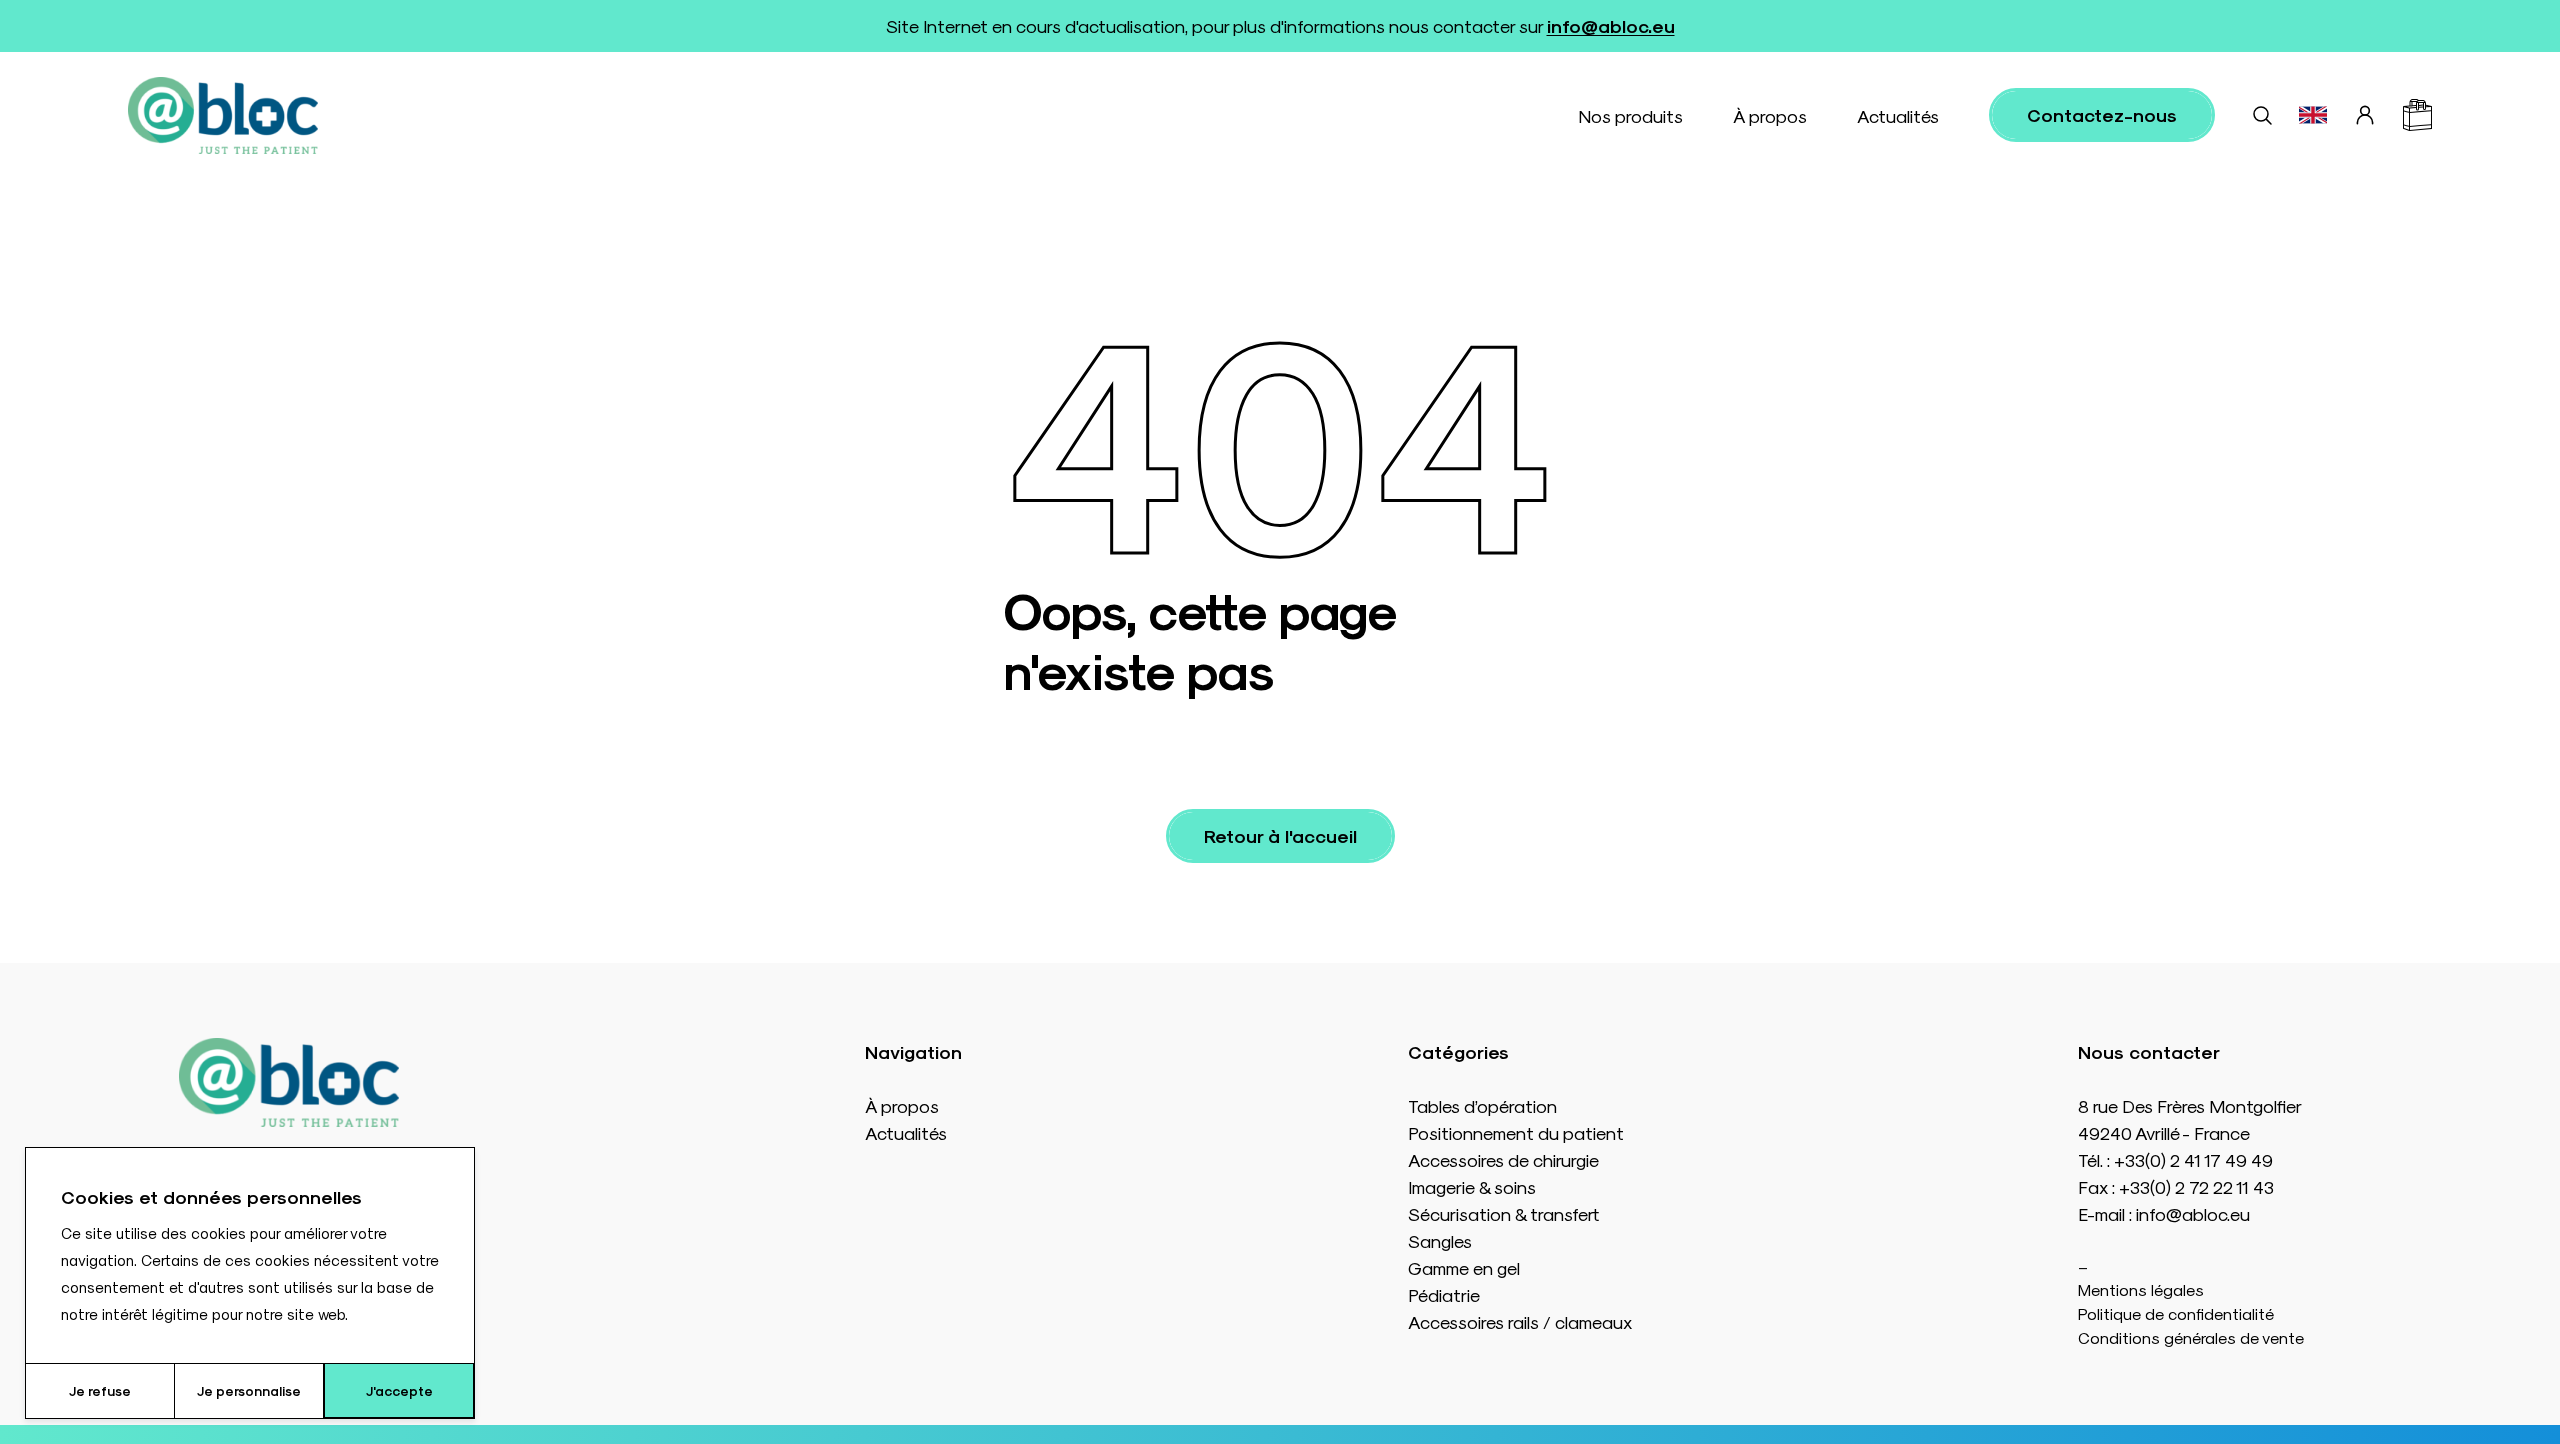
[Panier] (2417, 115)
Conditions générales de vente (2191, 1337)
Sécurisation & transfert (1503, 1213)
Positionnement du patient (1516, 1132)
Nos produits (1630, 115)
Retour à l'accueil (1280, 835)
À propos (1770, 115)
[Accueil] (223, 115)
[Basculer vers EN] (2313, 115)
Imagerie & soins (1472, 1186)
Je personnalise (249, 1390)
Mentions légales (2141, 1289)
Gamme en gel (1464, 1267)
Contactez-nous (2102, 114)
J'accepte (399, 1390)
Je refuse (100, 1390)
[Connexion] (2365, 115)
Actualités (1898, 115)
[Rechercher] (2262, 115)
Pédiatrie (1444, 1294)
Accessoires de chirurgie (1503, 1159)
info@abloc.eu (1611, 25)
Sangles (1440, 1240)
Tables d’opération (1482, 1105)
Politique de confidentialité (2176, 1313)
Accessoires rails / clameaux (1520, 1321)
